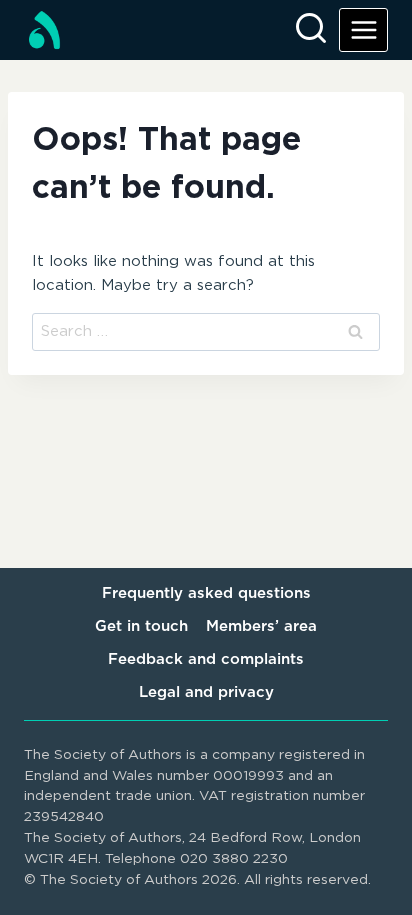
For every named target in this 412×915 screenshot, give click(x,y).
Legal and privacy (206, 692)
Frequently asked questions (206, 593)
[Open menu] (363, 29)
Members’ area (261, 626)
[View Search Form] (311, 30)
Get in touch (141, 626)
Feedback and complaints (206, 659)
